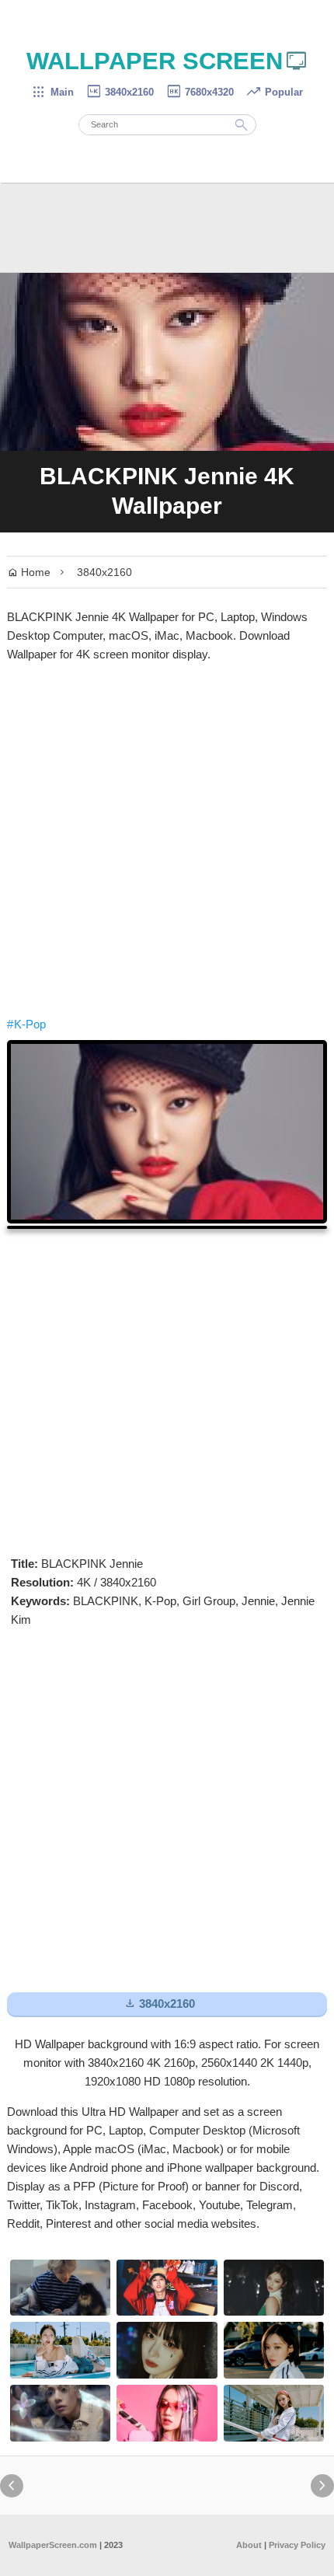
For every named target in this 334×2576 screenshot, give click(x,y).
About (249, 2545)
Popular (274, 92)
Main (52, 92)
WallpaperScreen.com (53, 2545)
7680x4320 (200, 92)
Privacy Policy (297, 2545)
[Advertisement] (167, 839)
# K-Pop (26, 1024)
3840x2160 (120, 92)
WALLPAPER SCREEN (167, 61)
